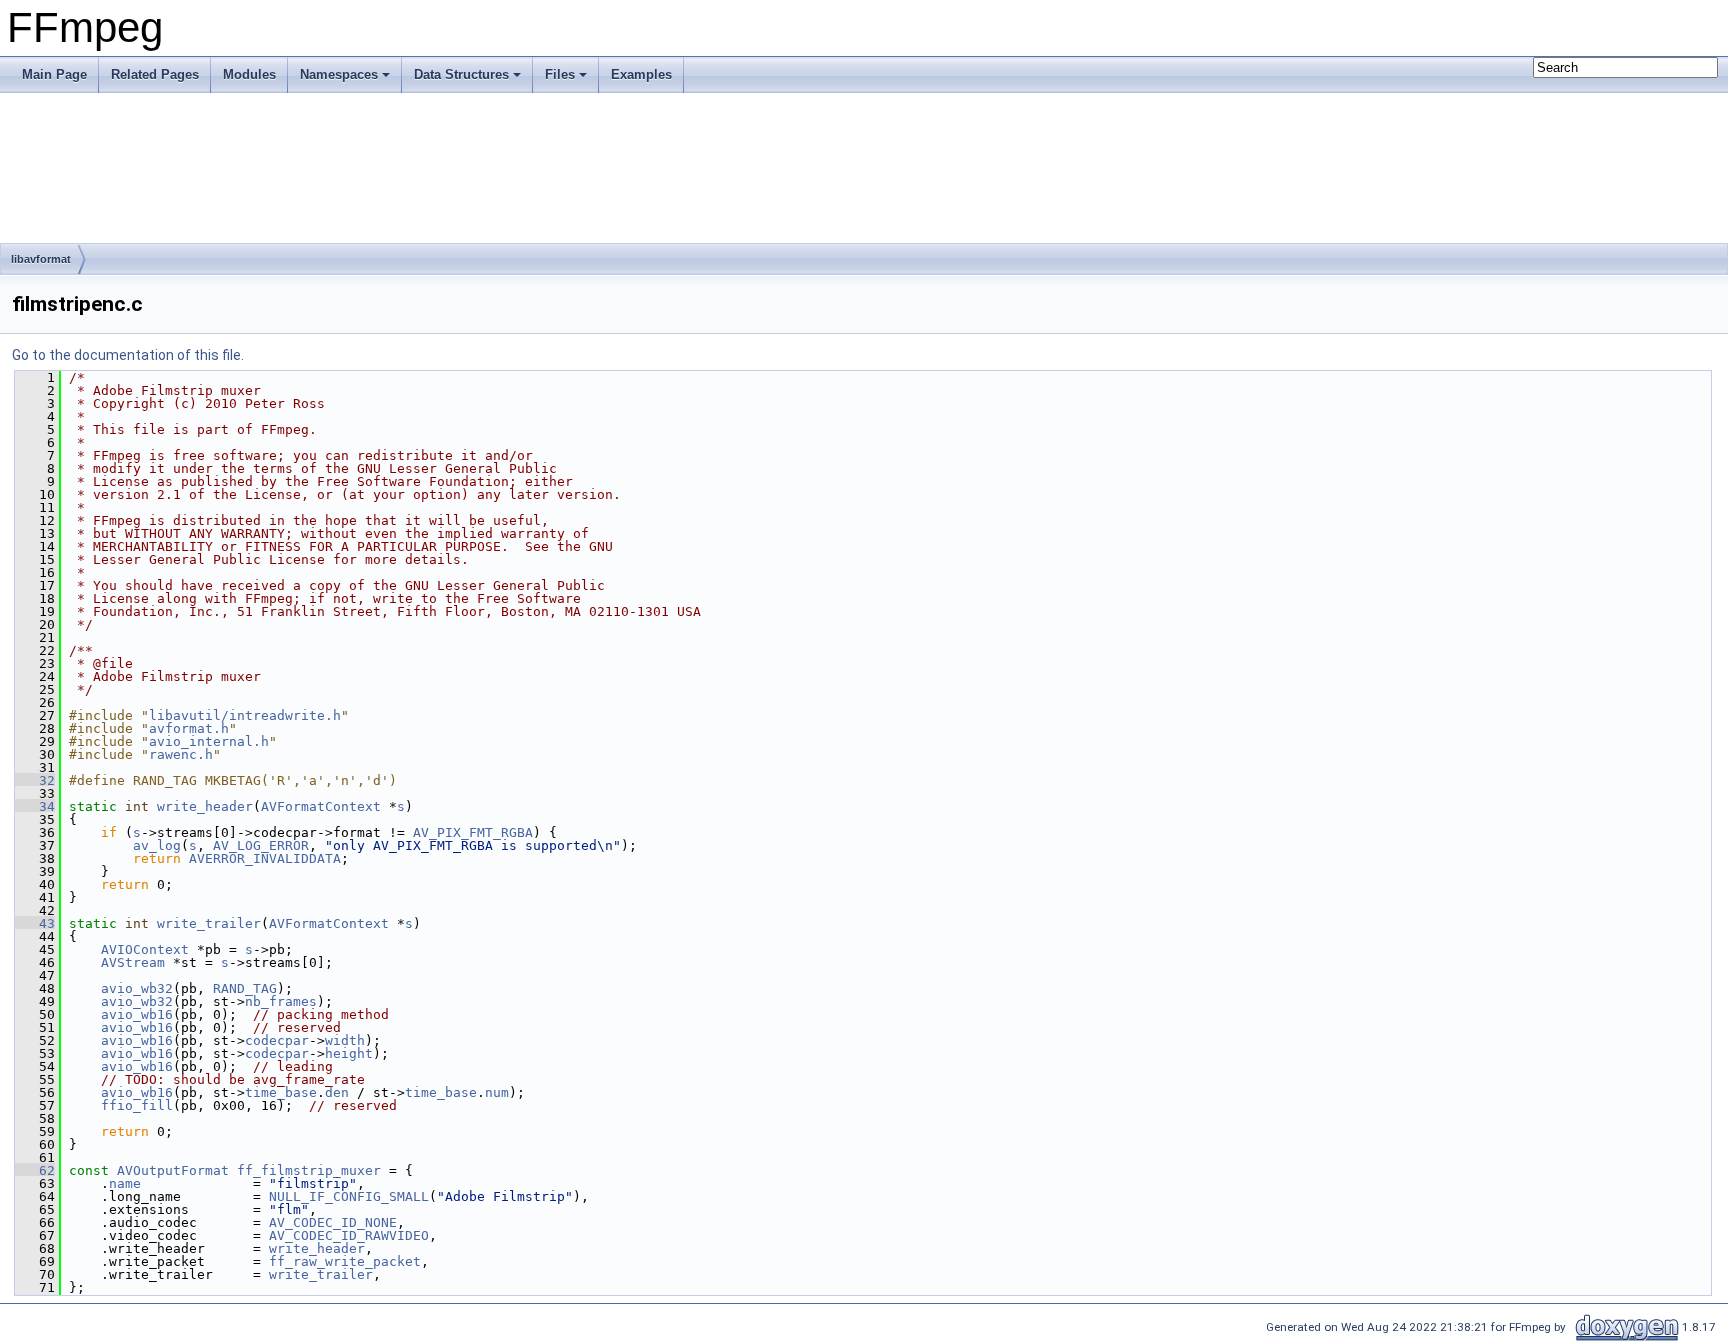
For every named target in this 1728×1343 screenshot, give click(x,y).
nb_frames (281, 1001)
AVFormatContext (321, 806)
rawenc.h (181, 754)
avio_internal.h (209, 741)
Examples (641, 74)
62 (35, 1170)
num (497, 1092)
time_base (281, 1092)
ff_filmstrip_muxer (309, 1170)
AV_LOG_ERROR (261, 845)
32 (35, 780)
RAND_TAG (245, 988)
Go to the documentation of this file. (128, 355)
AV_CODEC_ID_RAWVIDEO (349, 1235)
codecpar (277, 1040)
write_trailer (209, 923)
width (345, 1040)
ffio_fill (137, 1105)
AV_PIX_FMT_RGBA (473, 832)
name (125, 1183)
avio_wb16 (137, 1014)
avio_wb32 (137, 988)
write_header (205, 806)
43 (35, 923)
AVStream (133, 962)
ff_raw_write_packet (345, 1261)
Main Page (54, 74)
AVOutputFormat (173, 1170)
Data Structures (461, 74)
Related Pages (155, 74)
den (337, 1092)
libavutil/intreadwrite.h (245, 715)
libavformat (41, 259)
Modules (249, 74)
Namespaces (339, 74)
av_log (157, 845)
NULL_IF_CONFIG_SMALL (349, 1196)
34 (35, 806)
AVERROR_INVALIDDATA (265, 858)
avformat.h (189, 728)
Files (560, 74)
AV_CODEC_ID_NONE (333, 1222)
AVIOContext (145, 949)
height (349, 1053)
